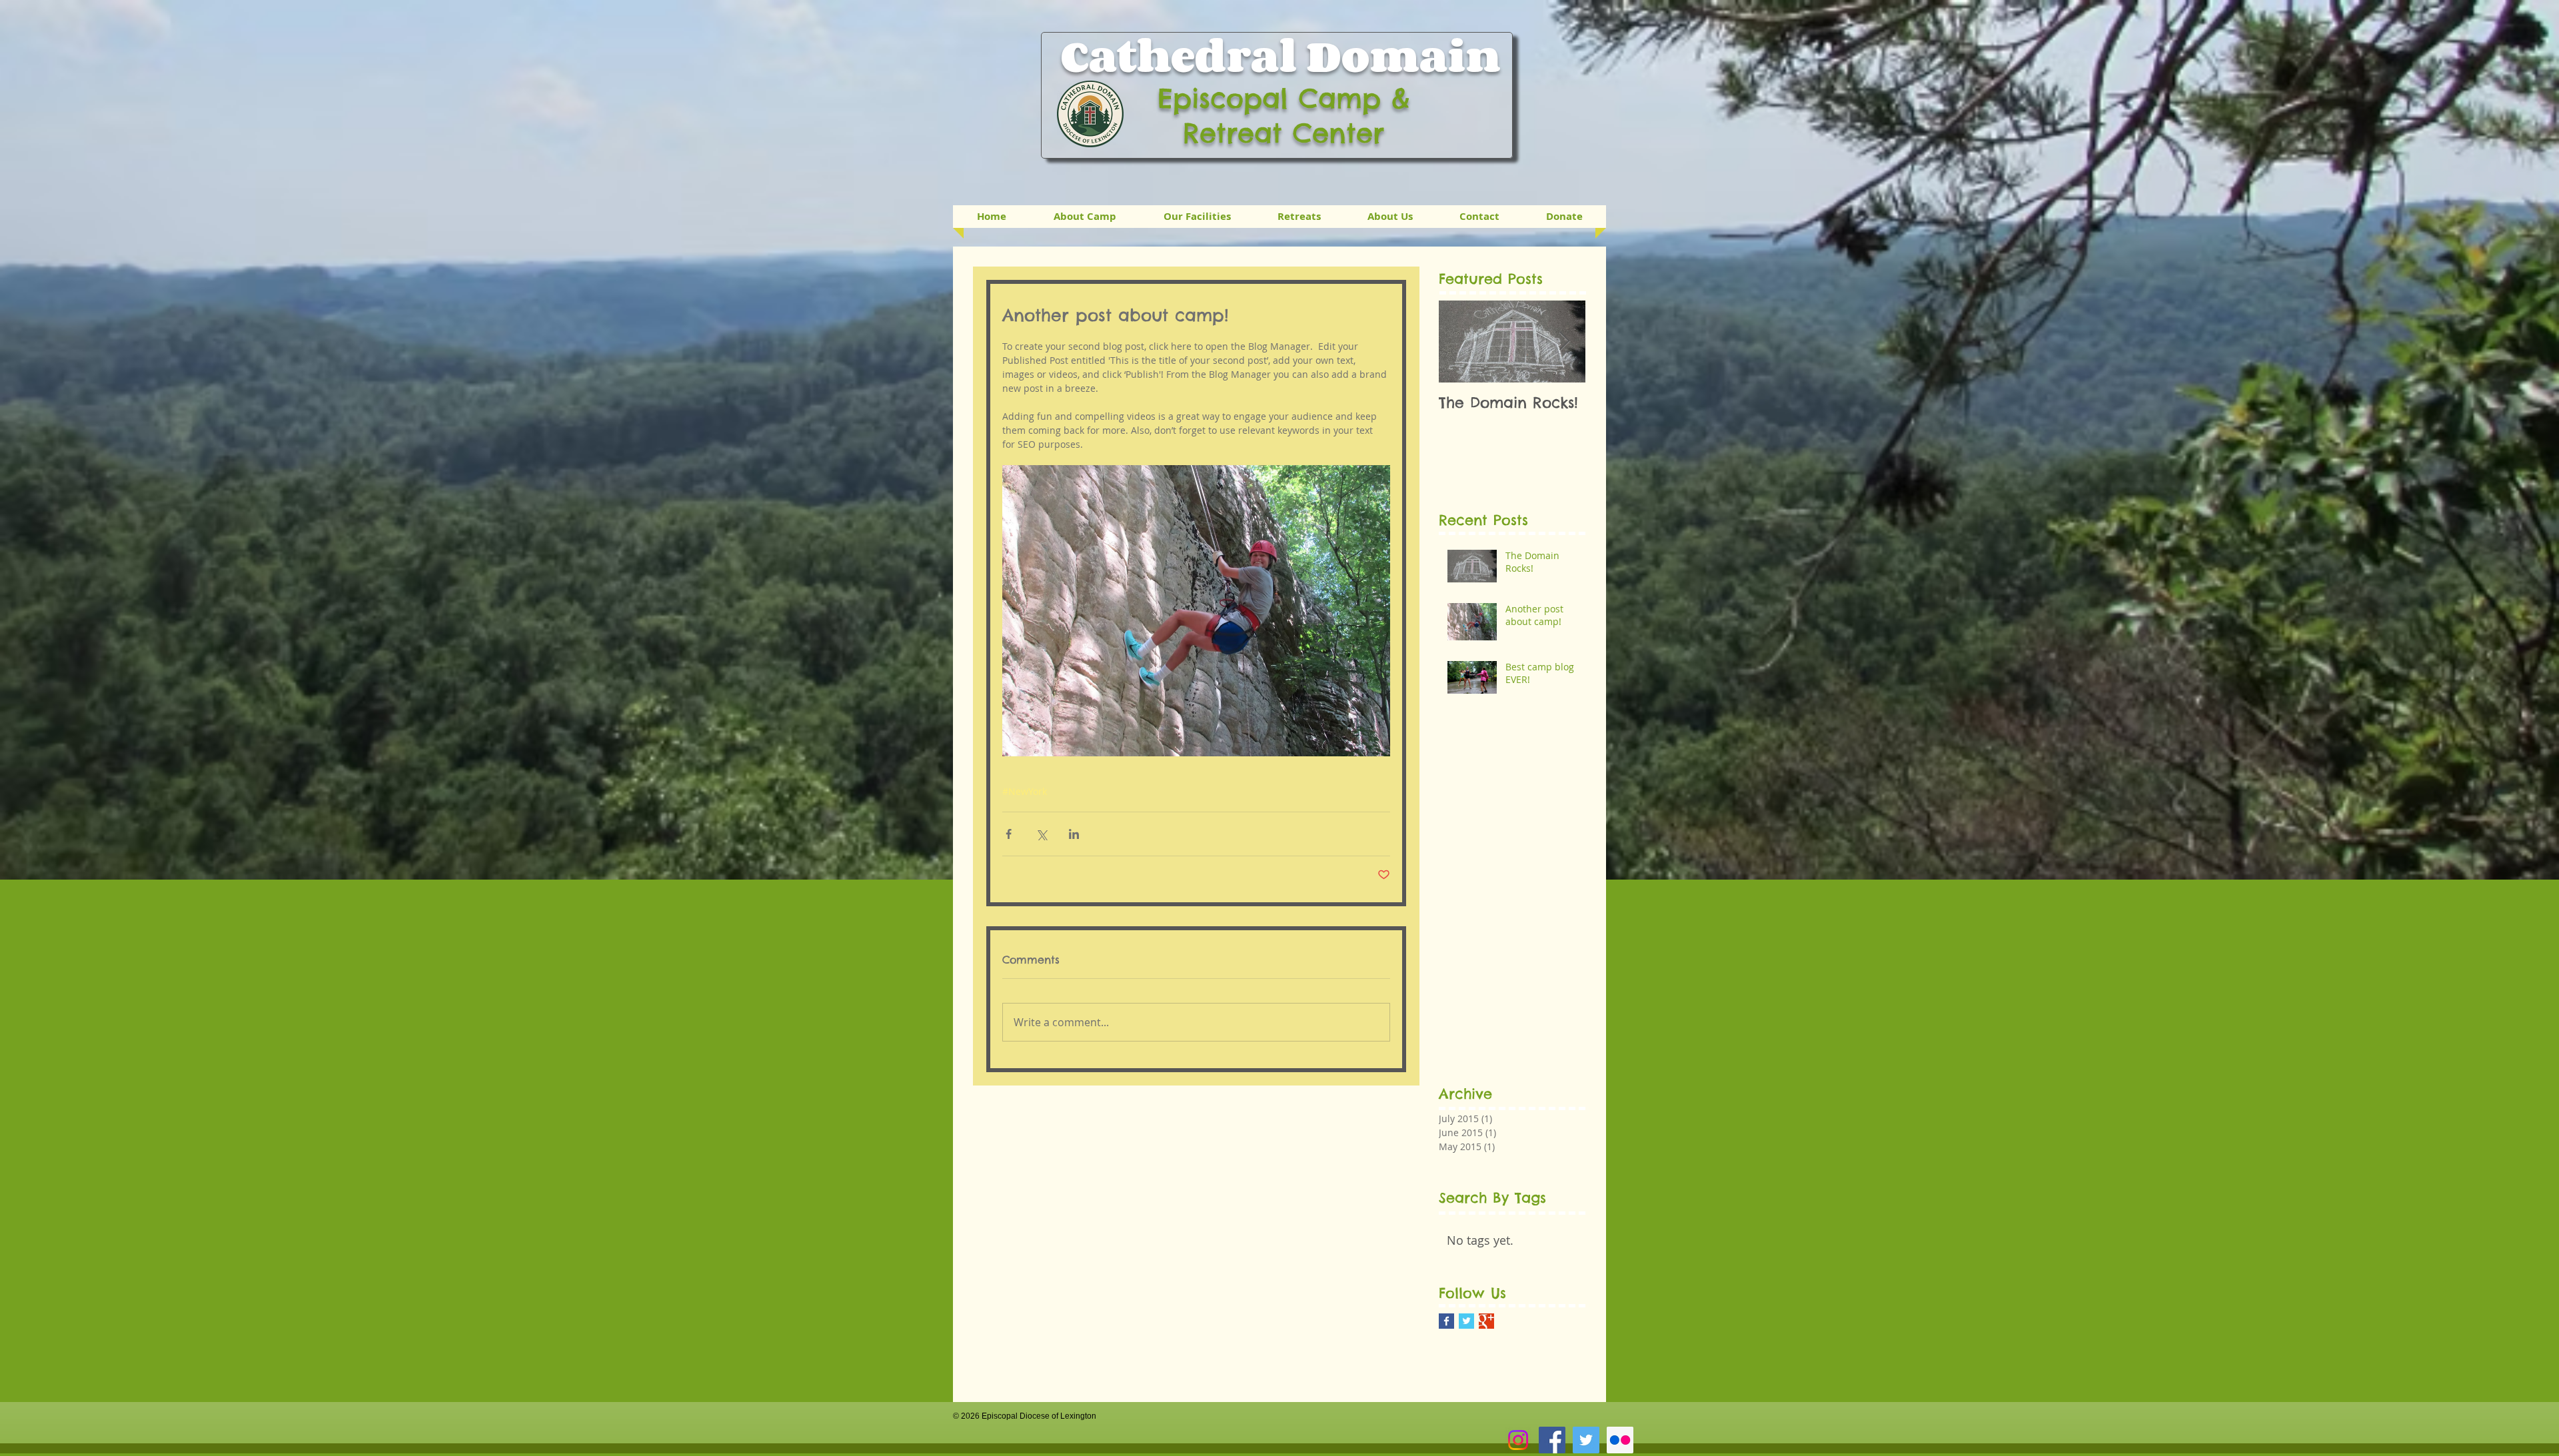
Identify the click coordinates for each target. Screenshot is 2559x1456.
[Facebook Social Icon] (1552, 1440)
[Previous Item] (1460, 342)
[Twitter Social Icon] (1586, 1440)
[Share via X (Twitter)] (1041, 834)
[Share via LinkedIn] (1074, 834)
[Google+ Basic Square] (1486, 1321)
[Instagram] (1518, 1440)
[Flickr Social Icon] (1620, 1440)
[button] (1299, 217)
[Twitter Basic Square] (1466, 1321)
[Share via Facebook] (1009, 834)
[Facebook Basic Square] (1446, 1321)
